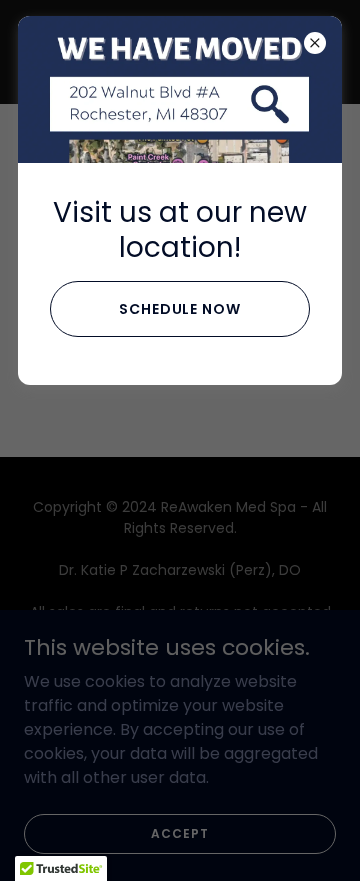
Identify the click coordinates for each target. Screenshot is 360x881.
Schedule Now (180, 309)
